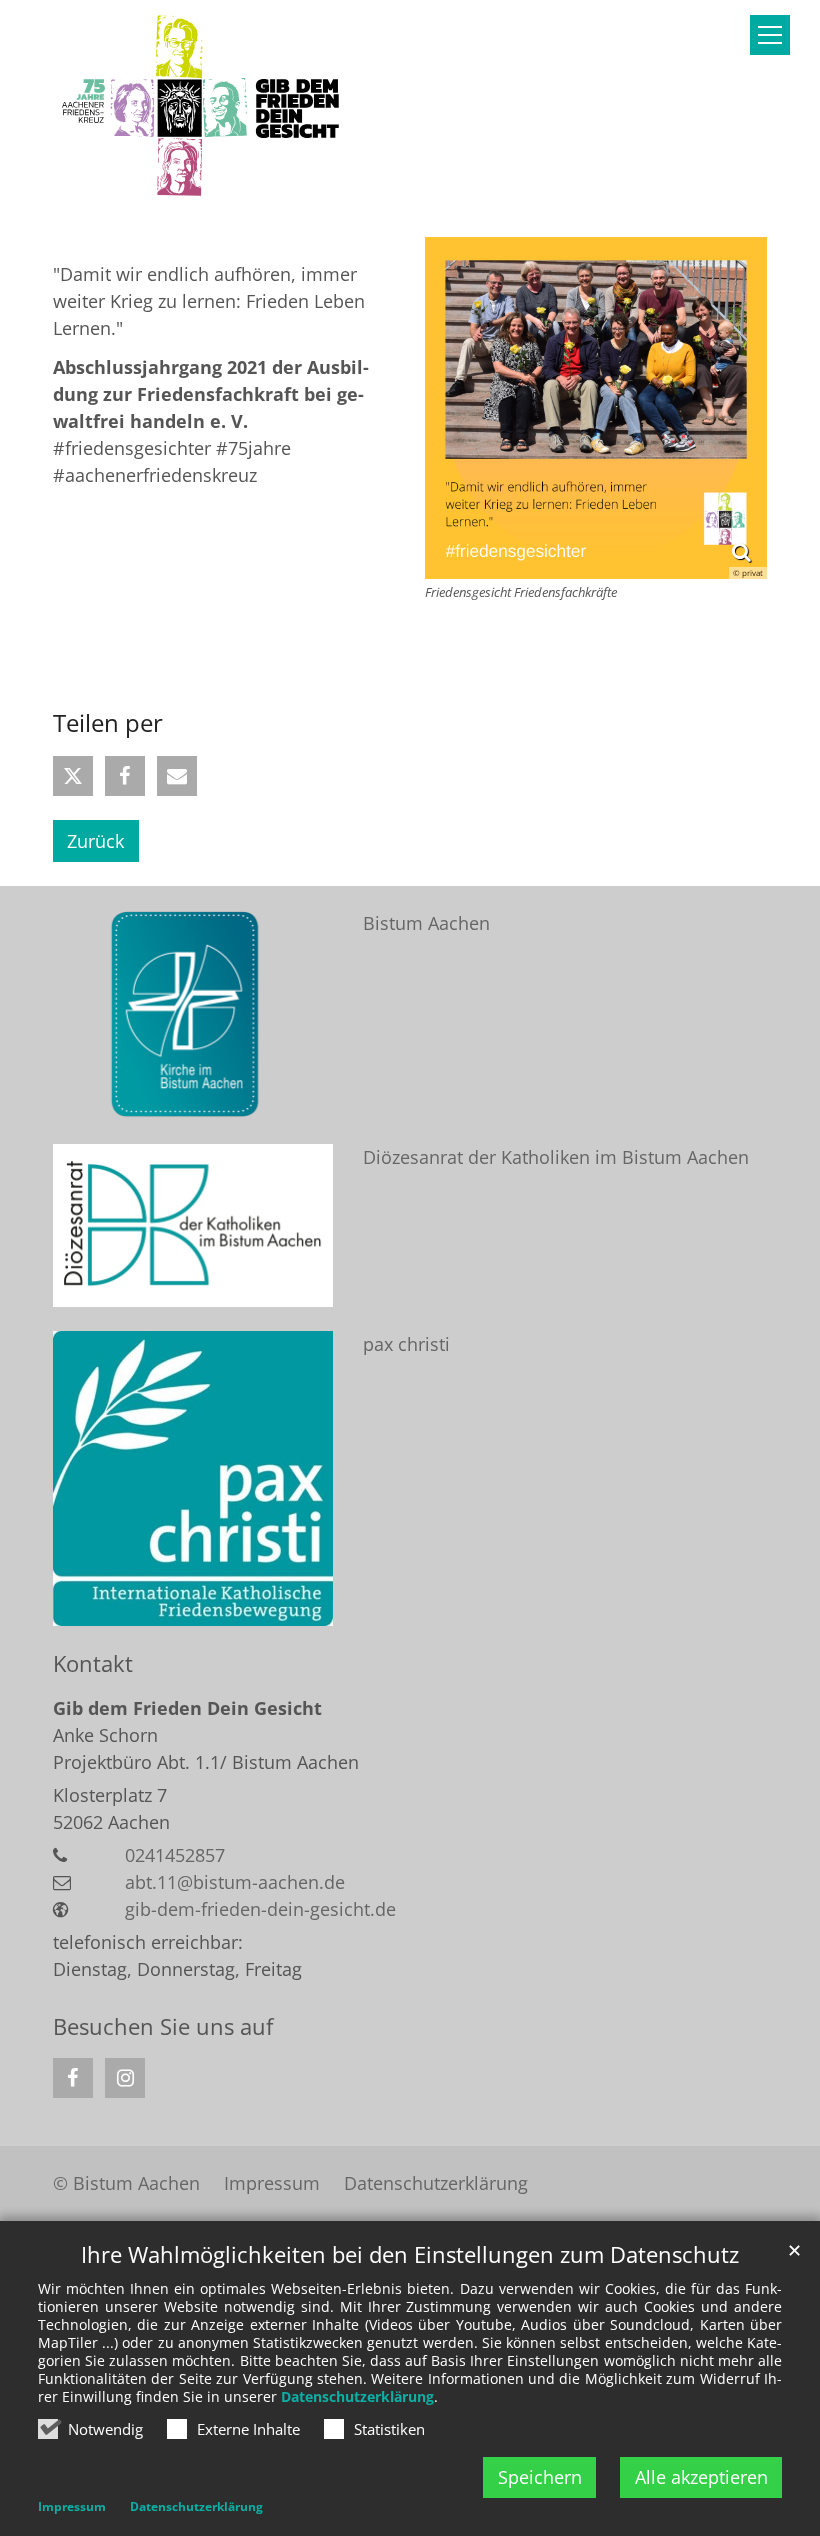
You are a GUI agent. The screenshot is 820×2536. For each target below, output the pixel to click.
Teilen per (108, 723)
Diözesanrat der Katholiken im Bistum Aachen (556, 1157)
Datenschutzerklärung (357, 2396)
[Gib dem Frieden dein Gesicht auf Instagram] (125, 2078)
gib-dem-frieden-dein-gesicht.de (260, 1909)
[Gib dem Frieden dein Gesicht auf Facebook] (73, 2078)
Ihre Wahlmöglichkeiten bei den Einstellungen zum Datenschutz (410, 2254)
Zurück (95, 841)
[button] (73, 776)
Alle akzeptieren (701, 2477)
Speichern (540, 2477)
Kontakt (93, 1663)
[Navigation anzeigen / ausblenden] (770, 35)
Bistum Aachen (426, 923)
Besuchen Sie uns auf (163, 2026)
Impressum (72, 2506)
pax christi (406, 1344)
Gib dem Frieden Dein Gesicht (187, 1708)
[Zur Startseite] (203, 106)
